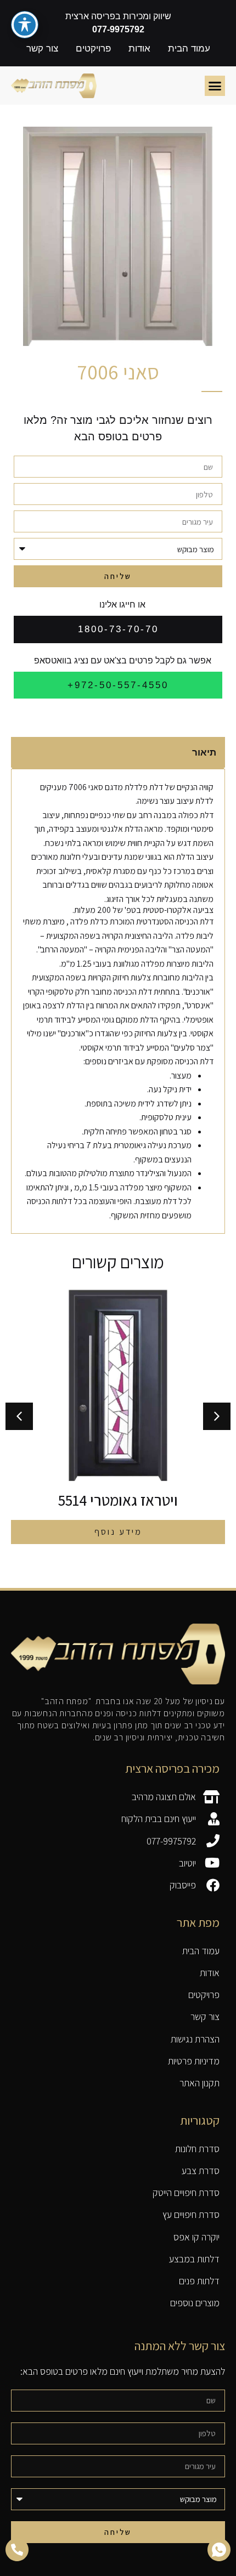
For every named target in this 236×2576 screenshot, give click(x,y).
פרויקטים (93, 49)
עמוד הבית (189, 49)
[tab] (118, 753)
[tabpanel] (118, 985)
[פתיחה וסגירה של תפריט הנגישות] (25, 25)
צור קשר (42, 49)
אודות (139, 49)
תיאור (204, 753)
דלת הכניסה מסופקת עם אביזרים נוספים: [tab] (148, 1061)
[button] (215, 86)
